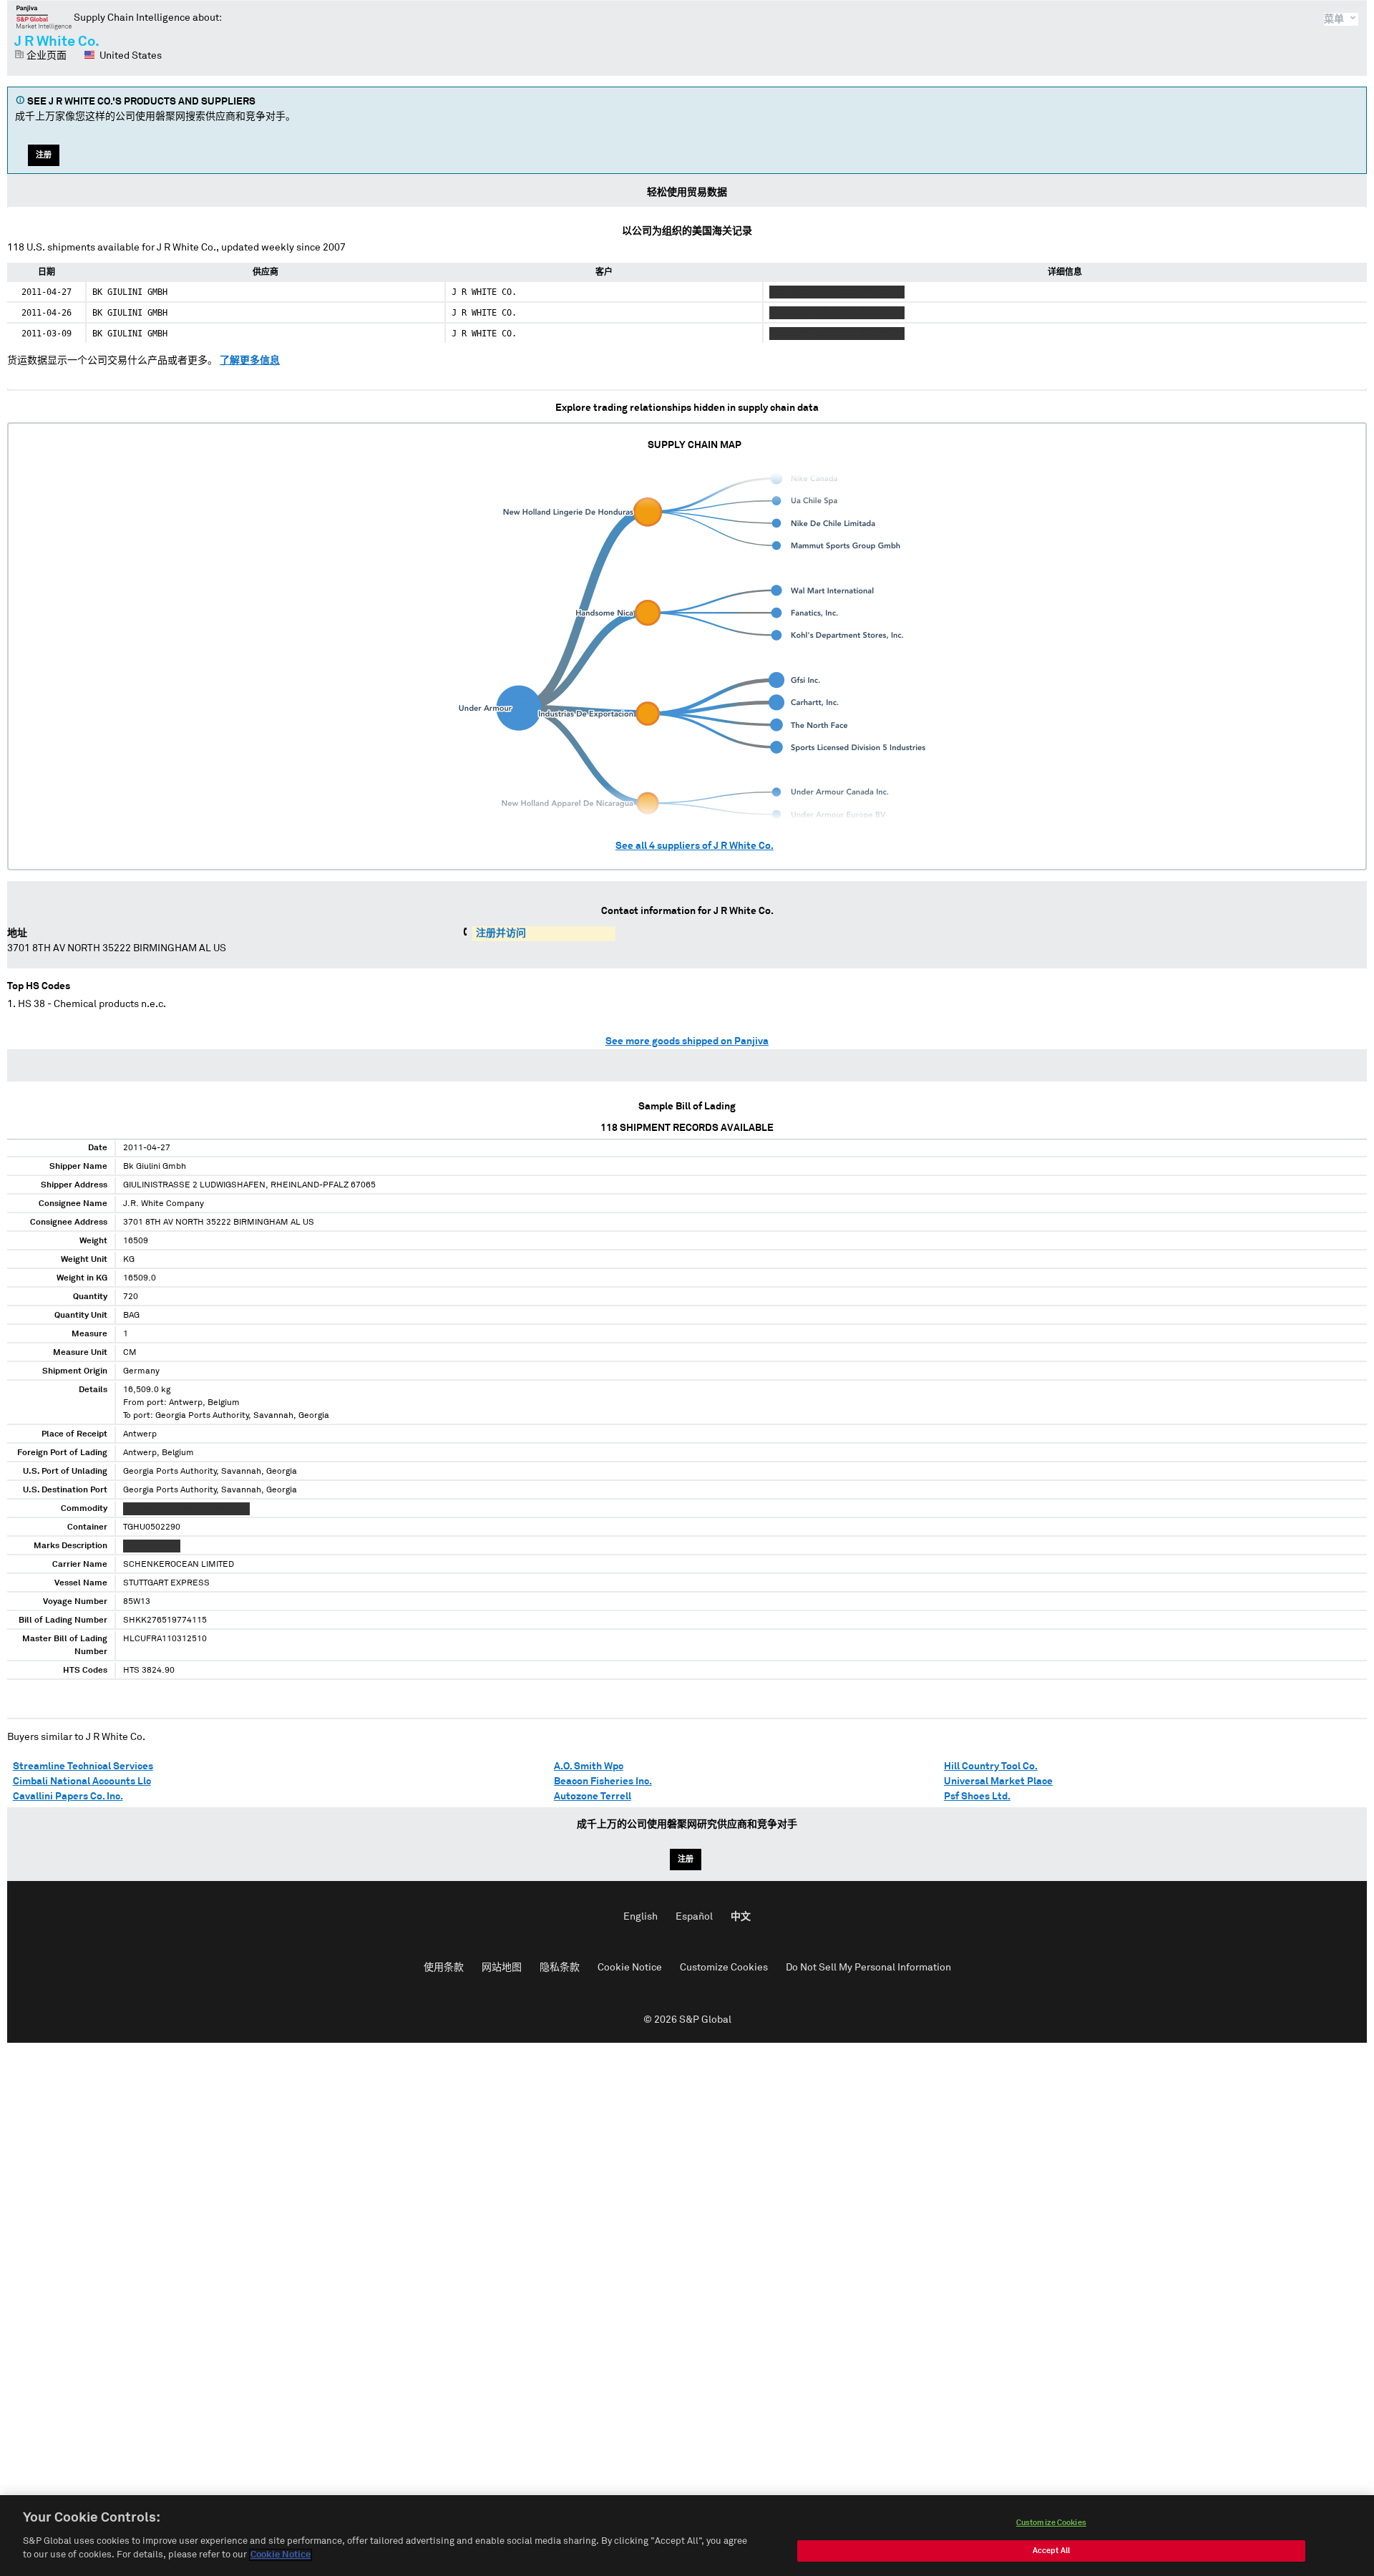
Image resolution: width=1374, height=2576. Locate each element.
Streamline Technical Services (83, 1766)
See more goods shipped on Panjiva (687, 1041)
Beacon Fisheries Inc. (603, 1782)
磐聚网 (44, 17)
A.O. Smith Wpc (589, 1766)
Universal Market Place (998, 1782)
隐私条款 (560, 1968)
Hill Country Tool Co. (991, 1766)
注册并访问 (501, 933)
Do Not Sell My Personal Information (868, 1968)
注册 (44, 155)
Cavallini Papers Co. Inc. (68, 1797)
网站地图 (502, 1968)
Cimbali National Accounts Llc (82, 1782)
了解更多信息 (250, 361)
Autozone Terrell (593, 1797)
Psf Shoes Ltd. (977, 1797)
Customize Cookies (724, 1968)
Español (694, 1917)
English (640, 1917)
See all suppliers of (695, 846)
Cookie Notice (630, 1968)
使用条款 (444, 1968)
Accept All (1051, 2551)
